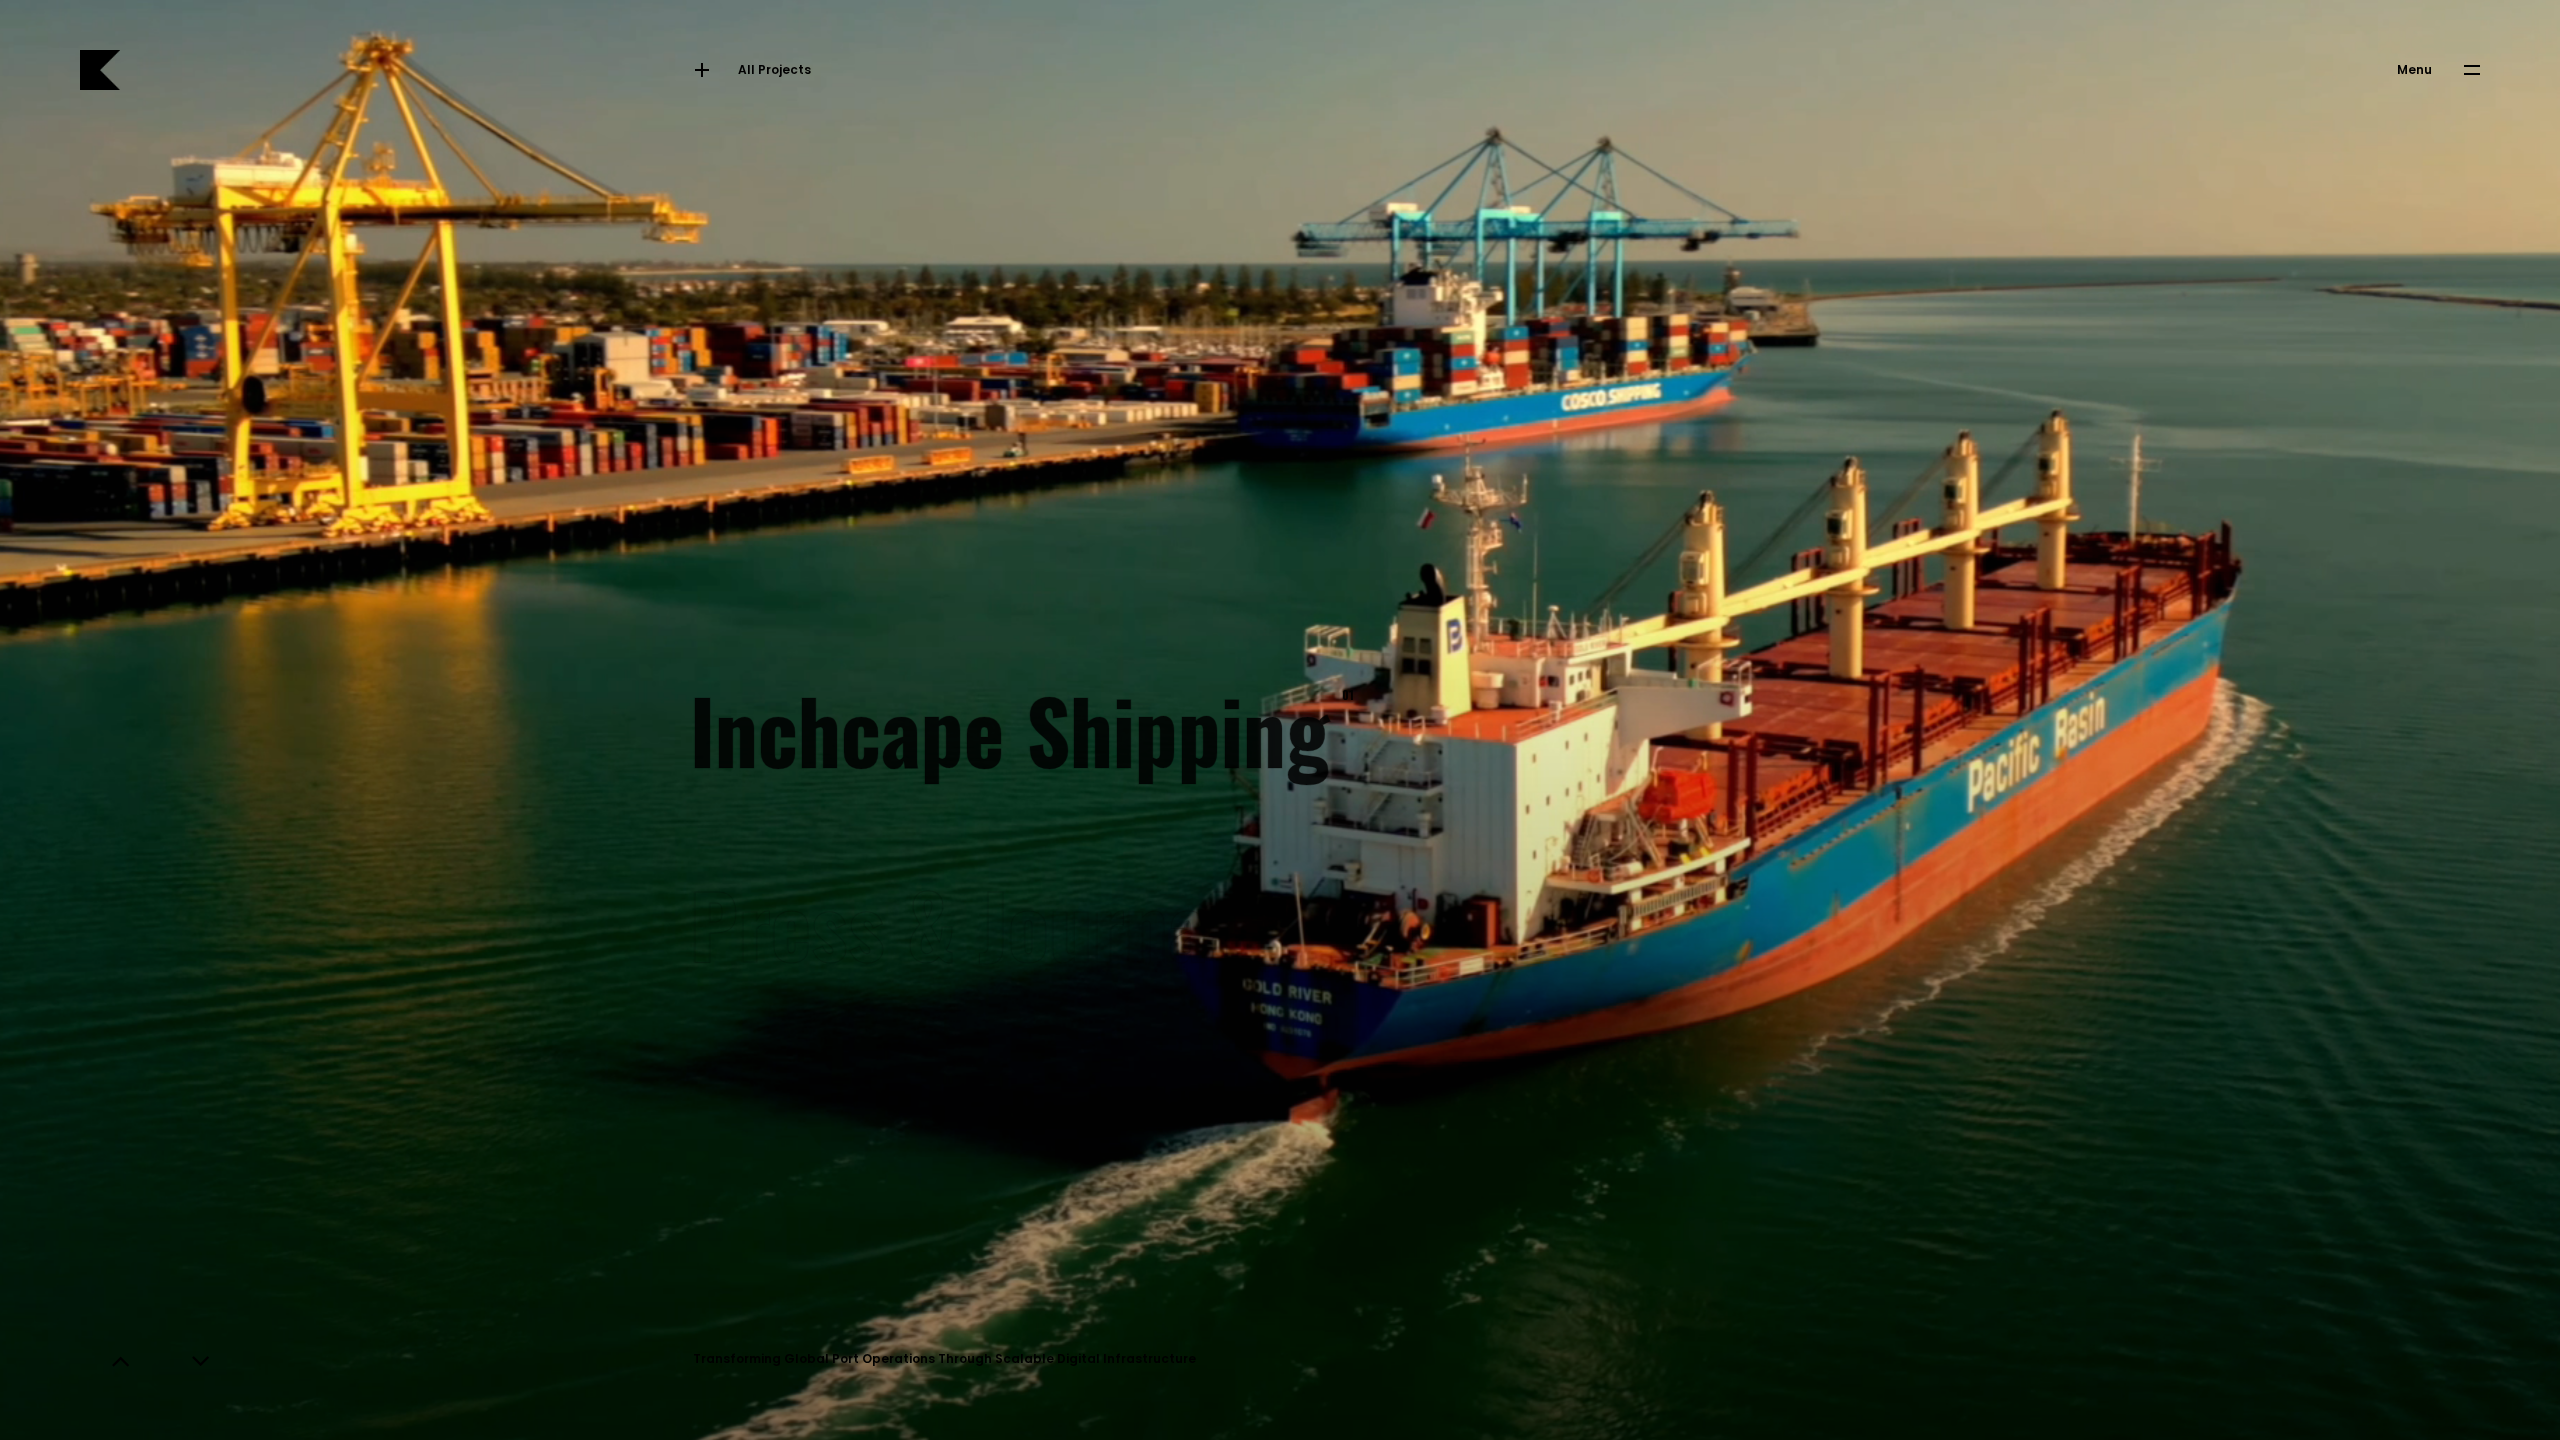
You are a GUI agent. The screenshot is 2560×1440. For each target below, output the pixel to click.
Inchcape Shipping (1016, 720)
